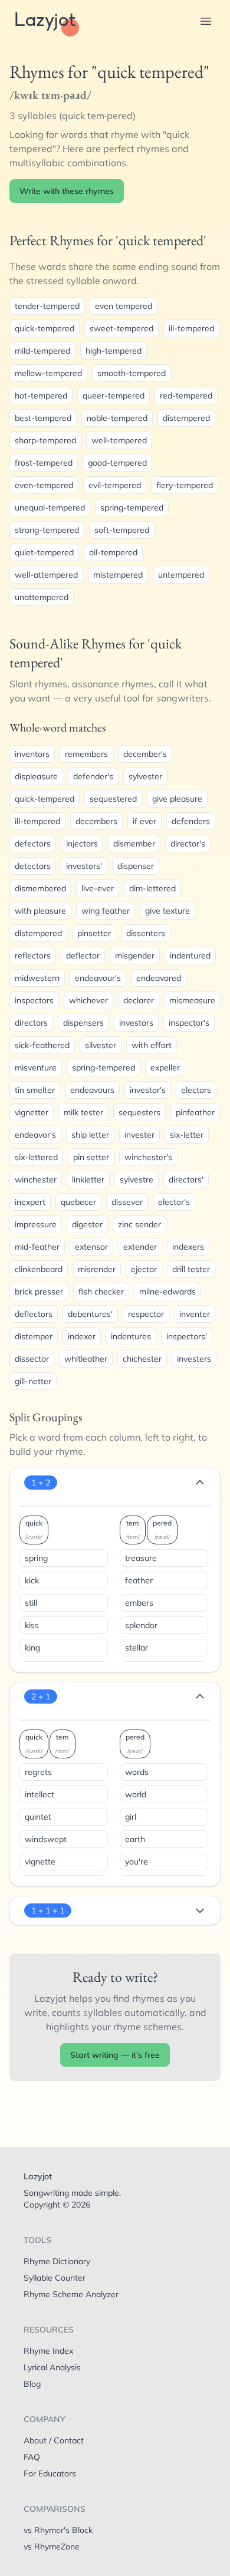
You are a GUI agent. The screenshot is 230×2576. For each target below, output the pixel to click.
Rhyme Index (48, 2351)
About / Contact (54, 2440)
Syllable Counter (55, 2278)
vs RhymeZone (52, 2547)
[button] (206, 21)
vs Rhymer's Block (58, 2530)
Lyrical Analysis (52, 2367)
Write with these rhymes (67, 191)
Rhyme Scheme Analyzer (71, 2294)
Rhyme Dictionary (57, 2261)
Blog (32, 2384)
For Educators (50, 2473)
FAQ (32, 2457)
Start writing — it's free (115, 2055)
